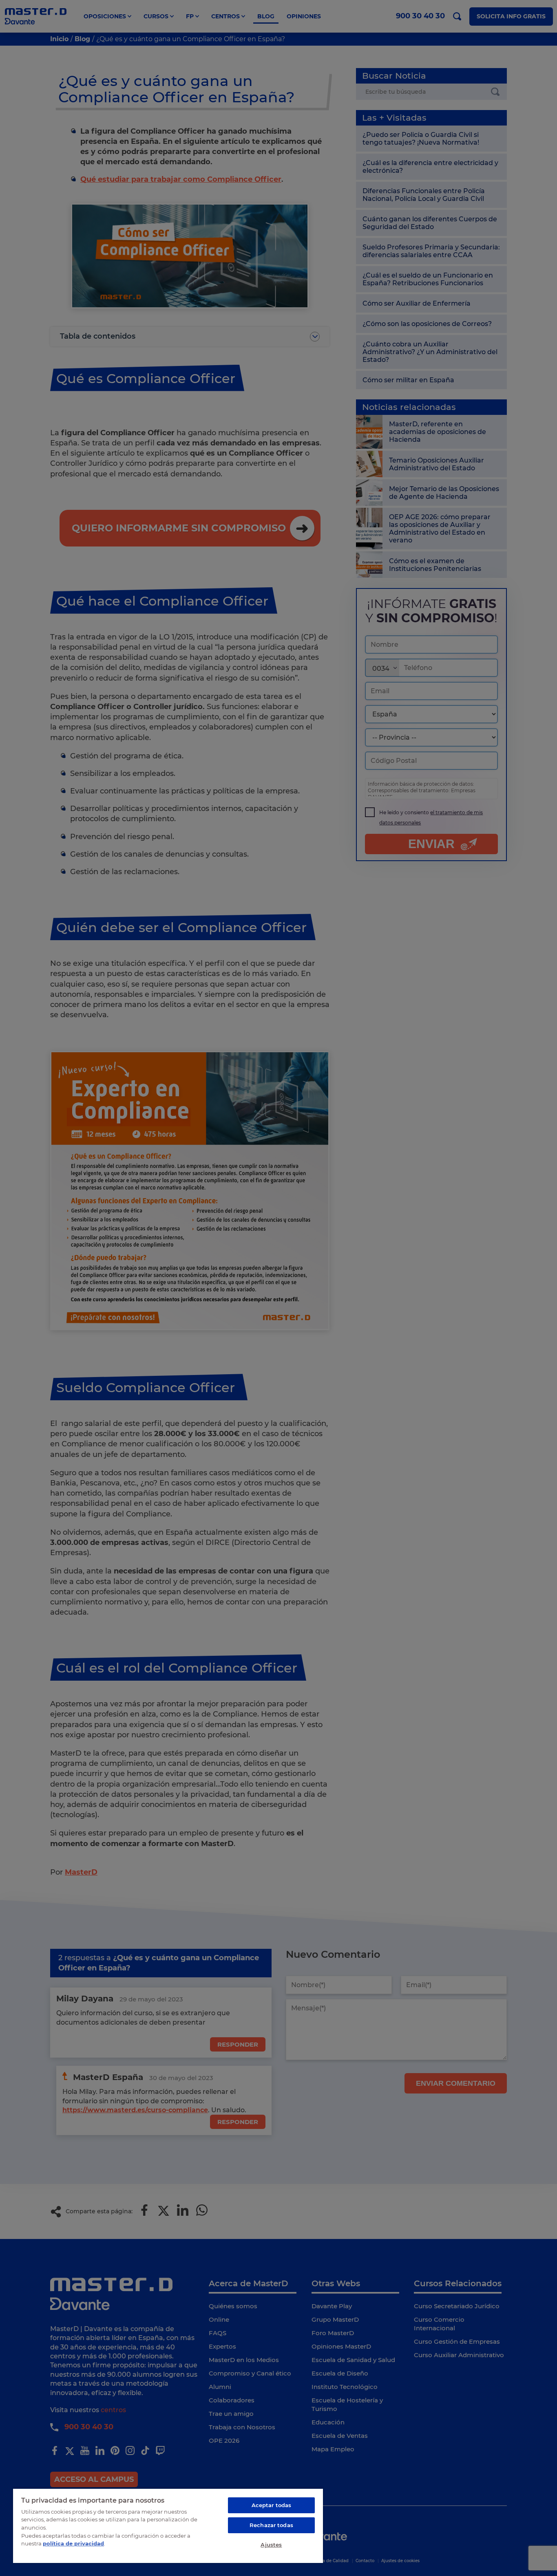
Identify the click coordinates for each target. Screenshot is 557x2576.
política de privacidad (73, 2543)
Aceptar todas (272, 2505)
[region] (168, 2525)
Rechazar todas (271, 2525)
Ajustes (271, 2545)
